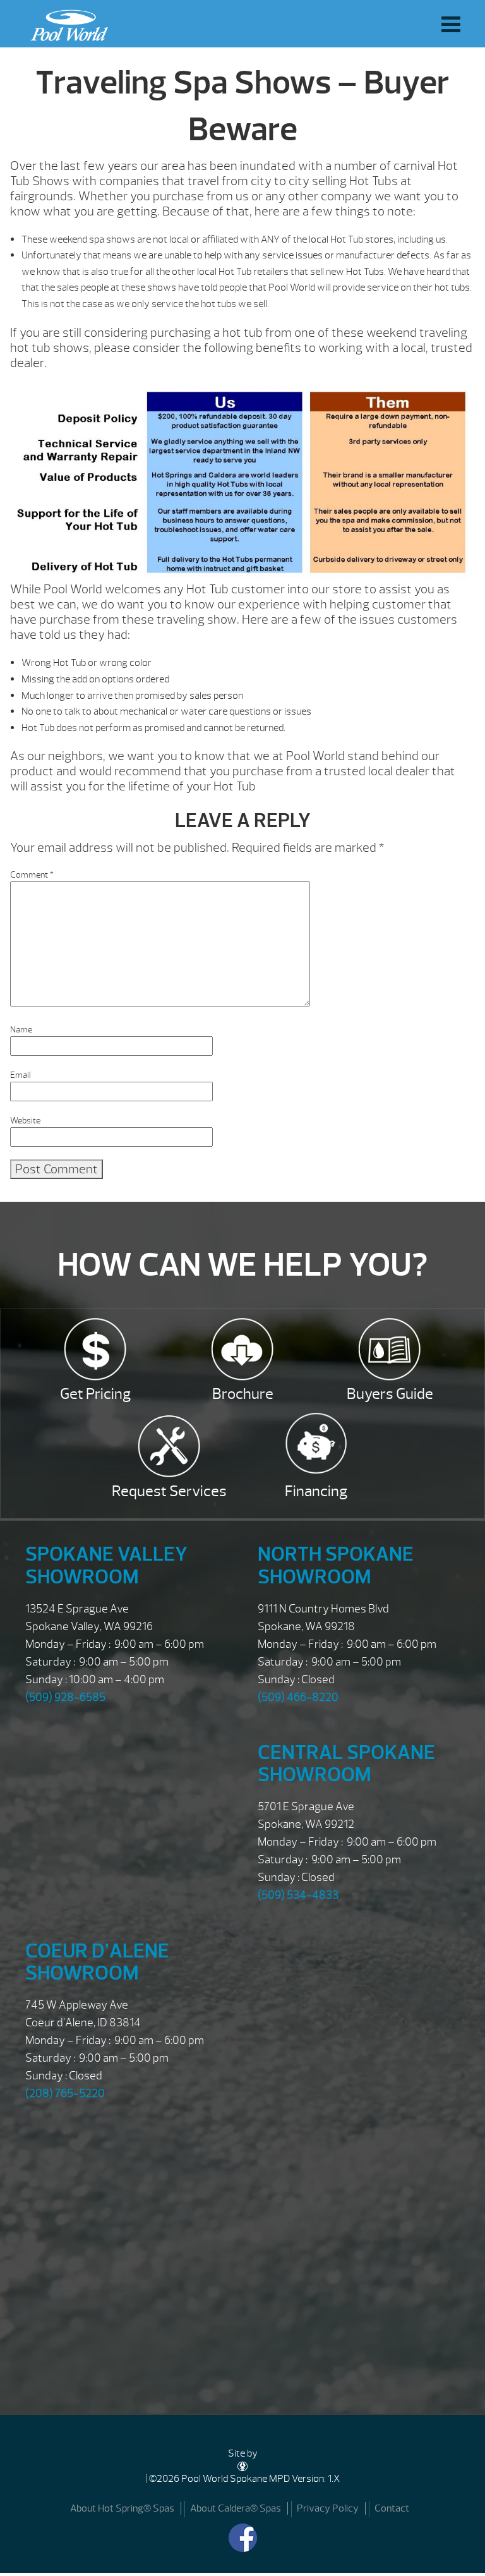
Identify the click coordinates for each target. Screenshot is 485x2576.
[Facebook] (243, 2538)
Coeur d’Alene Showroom (97, 1962)
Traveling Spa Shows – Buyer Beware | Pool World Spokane (66, 22)
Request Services (169, 1491)
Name (21, 1030)
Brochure (243, 1394)
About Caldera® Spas (236, 2508)
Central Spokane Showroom (346, 1763)
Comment (32, 875)
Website (25, 1121)
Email (21, 1075)
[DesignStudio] (242, 2466)
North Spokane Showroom (336, 1565)
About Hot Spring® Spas (122, 2508)
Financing (316, 1491)
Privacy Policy (328, 2508)
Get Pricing (95, 1394)
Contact (392, 2508)
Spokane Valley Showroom (106, 1565)
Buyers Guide (390, 1394)
